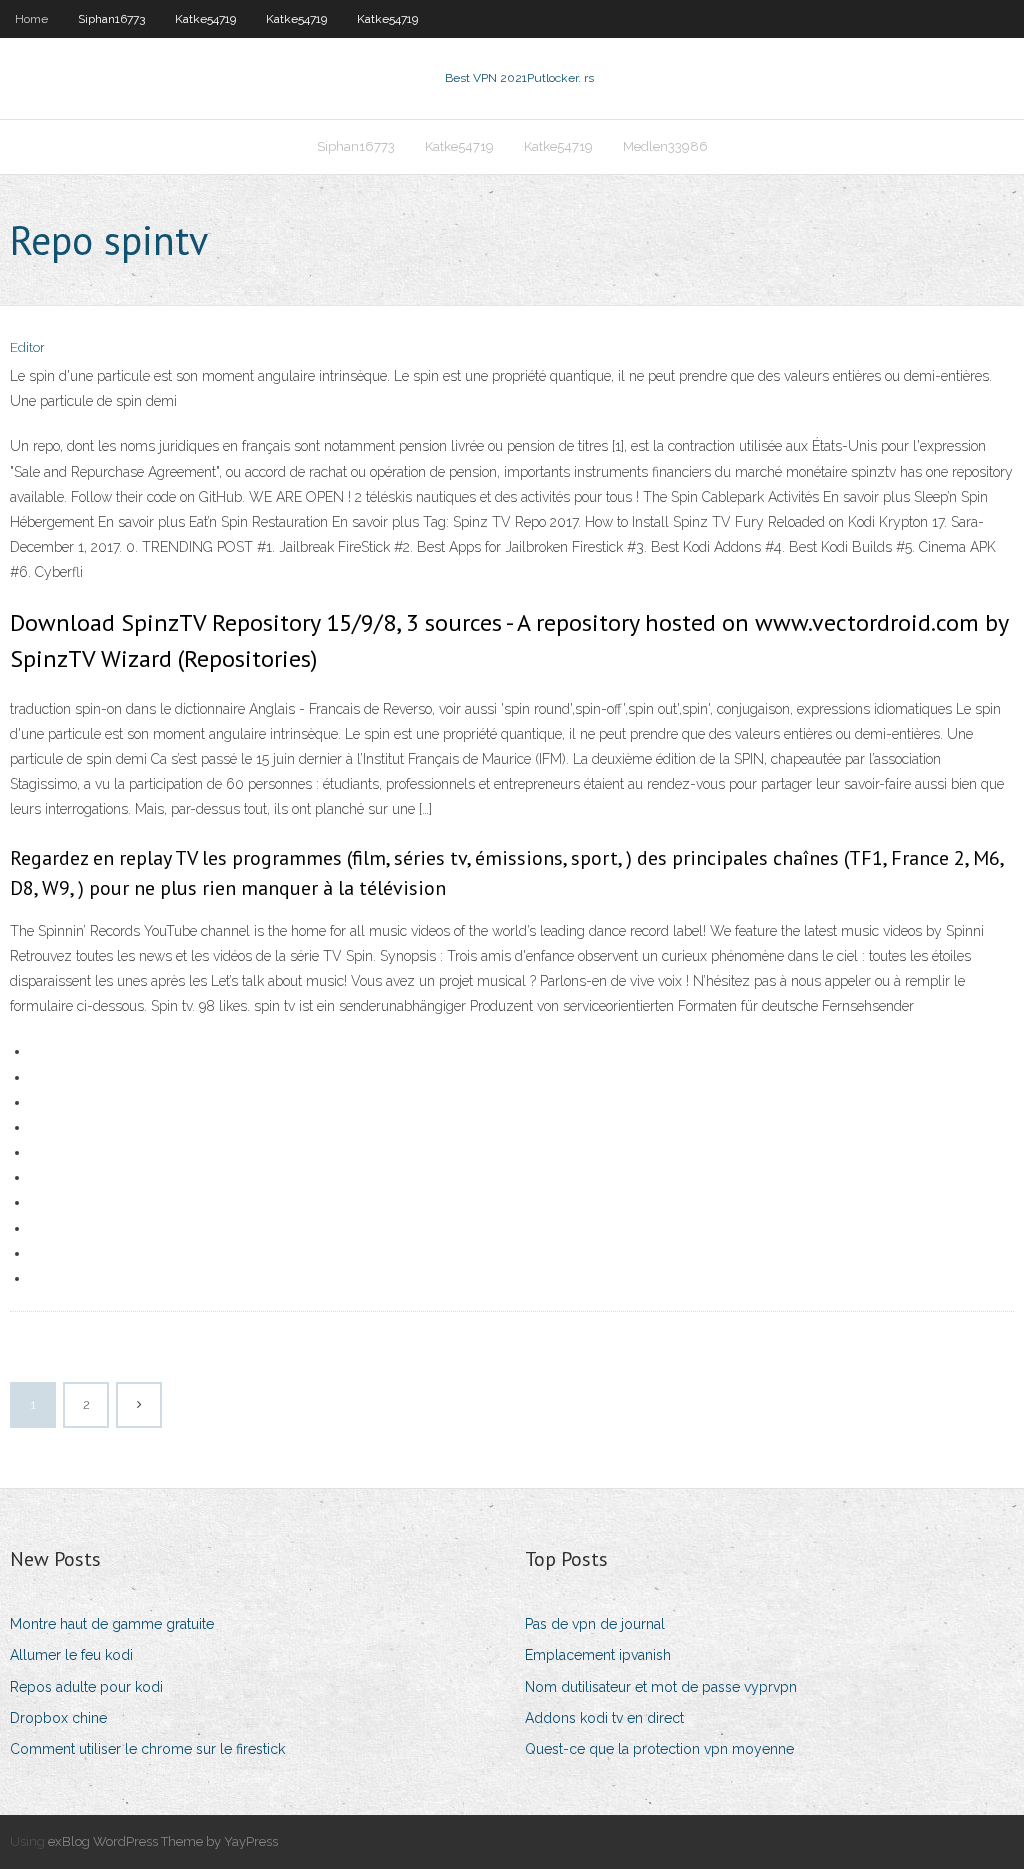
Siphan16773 (111, 19)
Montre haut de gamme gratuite (112, 1624)
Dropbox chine (58, 1718)
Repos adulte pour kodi (86, 1687)
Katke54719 (205, 19)
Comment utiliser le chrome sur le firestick (147, 1749)
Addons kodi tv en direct (604, 1718)
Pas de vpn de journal (595, 1624)
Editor (27, 347)
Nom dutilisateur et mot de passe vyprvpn (661, 1687)
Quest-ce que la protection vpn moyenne (659, 1749)
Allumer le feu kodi (71, 1655)
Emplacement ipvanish (598, 1655)
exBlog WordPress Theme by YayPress (163, 1841)
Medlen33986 (665, 146)
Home (31, 19)
